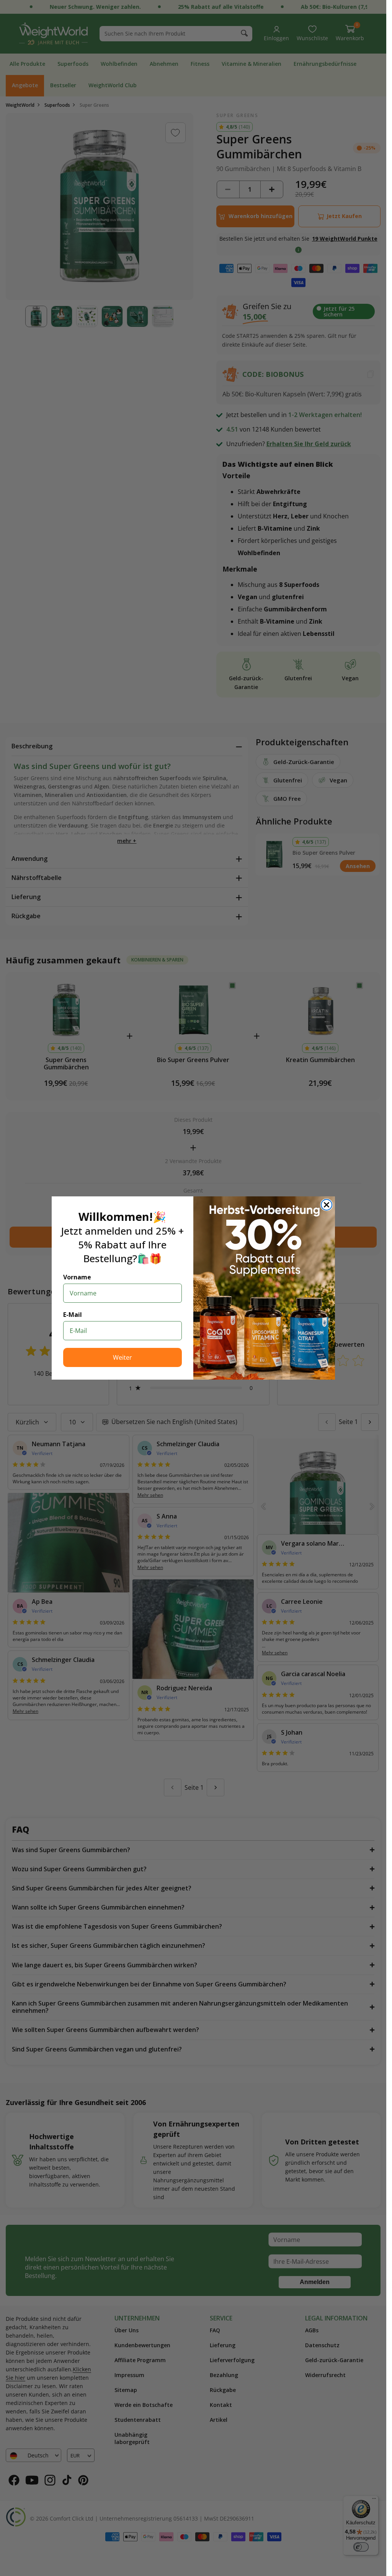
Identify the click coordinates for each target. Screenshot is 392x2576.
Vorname (77, 1277)
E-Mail (73, 1315)
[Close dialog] (327, 1205)
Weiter (122, 1357)
